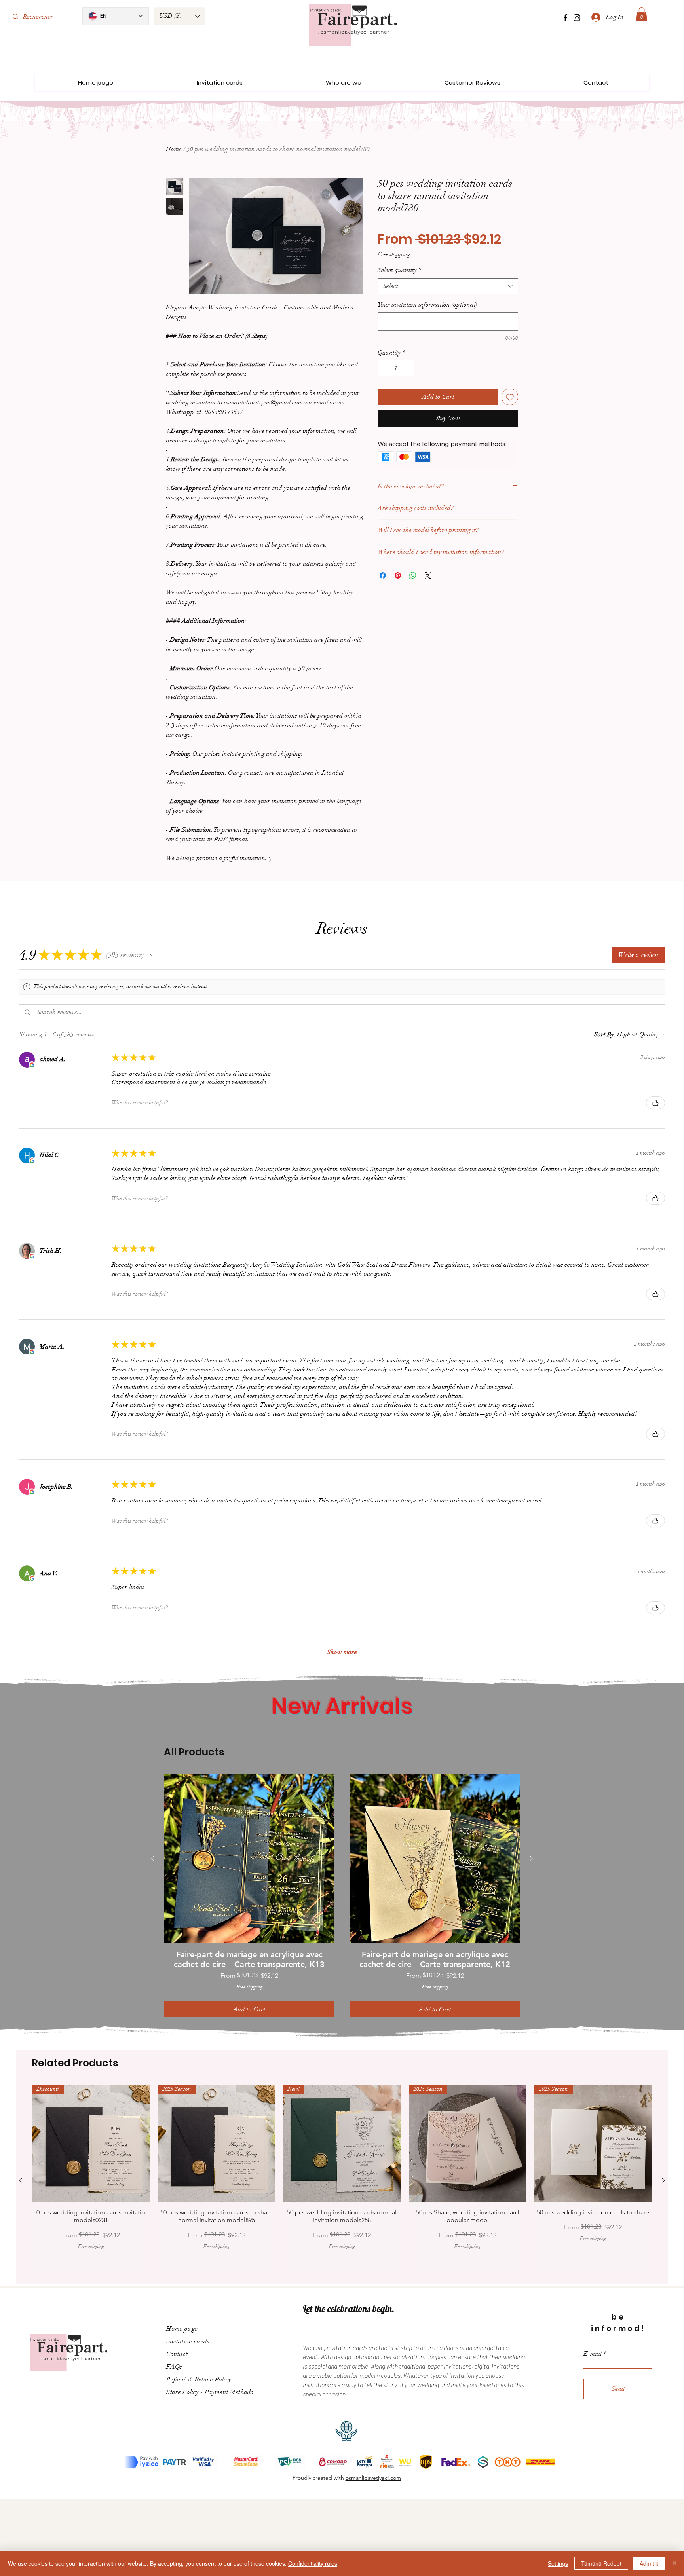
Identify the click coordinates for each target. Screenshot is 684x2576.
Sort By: (605, 1034)
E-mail (593, 2347)
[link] (642, 14)
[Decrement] (384, 368)
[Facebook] (565, 18)
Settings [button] (558, 2563)
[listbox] (180, 16)
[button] (180, 16)
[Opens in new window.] (32, 1065)
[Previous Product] (153, 1858)
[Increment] (407, 368)
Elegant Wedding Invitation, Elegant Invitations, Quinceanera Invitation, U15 (626, 2530)
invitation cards (188, 2335)
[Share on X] (428, 575)
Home (174, 149)
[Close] (674, 2563)
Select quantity (399, 270)
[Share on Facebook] (383, 575)
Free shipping (394, 254)
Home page (182, 2322)
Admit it (649, 2563)
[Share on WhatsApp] (413, 575)
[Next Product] (531, 1858)
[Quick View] (249, 1858)
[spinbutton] (396, 368)
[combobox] (448, 286)
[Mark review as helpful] (655, 1103)
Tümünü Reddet (601, 2563)
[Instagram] (577, 18)
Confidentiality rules (313, 2563)
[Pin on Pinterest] (398, 575)
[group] (342, 1895)
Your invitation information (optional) (427, 305)
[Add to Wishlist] (510, 397)
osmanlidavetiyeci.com (373, 2472)
